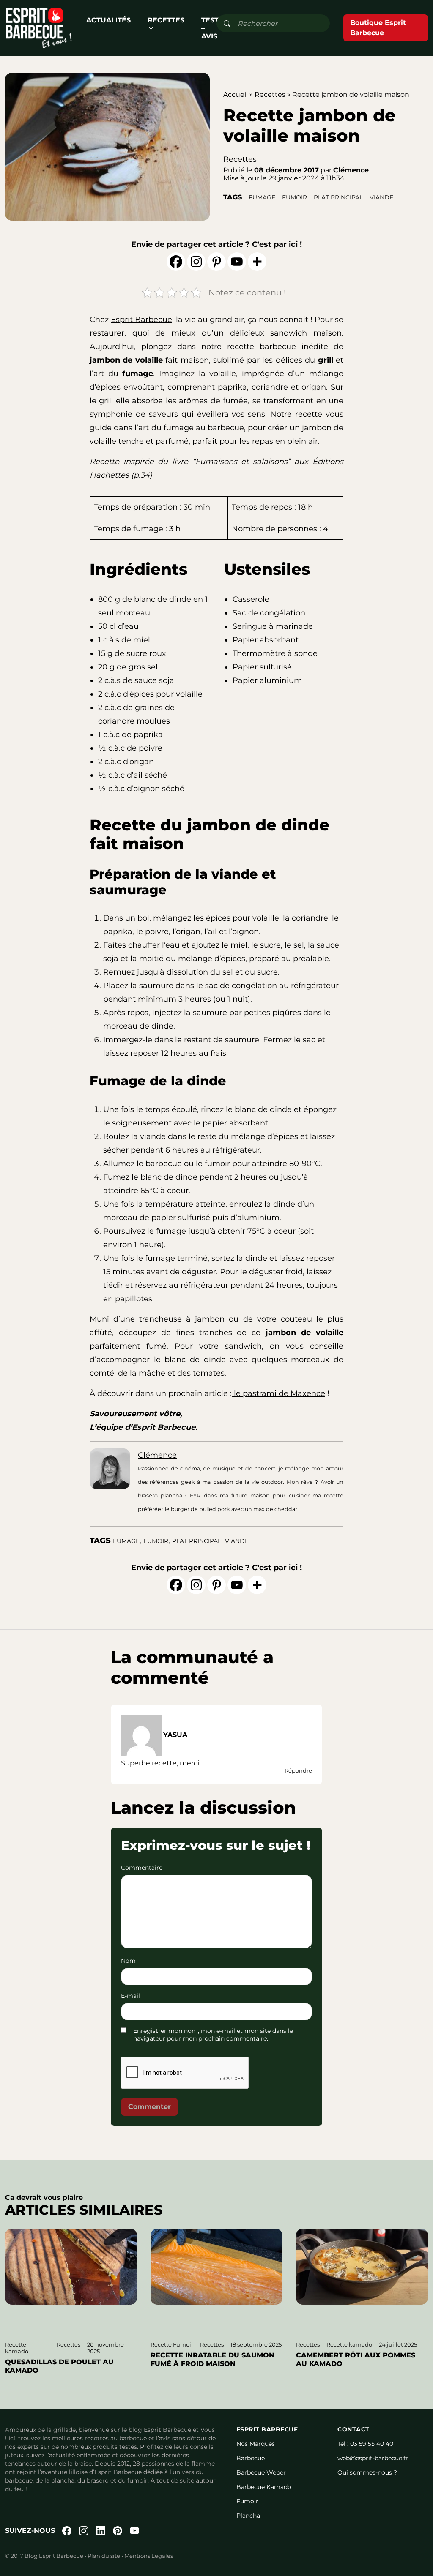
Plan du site (104, 2556)
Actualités (108, 20)
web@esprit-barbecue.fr (373, 2458)
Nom (128, 1961)
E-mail (130, 1996)
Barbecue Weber (261, 2472)
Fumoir (247, 2501)
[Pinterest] (216, 262)
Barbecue (251, 2458)
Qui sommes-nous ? (367, 2472)
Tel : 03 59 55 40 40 (365, 2444)
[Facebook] (176, 262)
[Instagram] (196, 262)
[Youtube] (237, 262)
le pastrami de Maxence (278, 1393)
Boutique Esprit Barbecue (378, 28)
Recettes (166, 20)
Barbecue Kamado (264, 2487)
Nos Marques (256, 2444)
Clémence (157, 1455)
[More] (257, 262)
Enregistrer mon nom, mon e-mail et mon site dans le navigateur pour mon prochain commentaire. (213, 2035)
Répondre (298, 1770)
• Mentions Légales (147, 2556)
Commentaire (142, 1868)
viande (381, 197)
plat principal (338, 197)
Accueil (236, 94)
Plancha (248, 2516)
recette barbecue (262, 347)
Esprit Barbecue (141, 320)
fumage (262, 197)
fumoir (295, 197)
